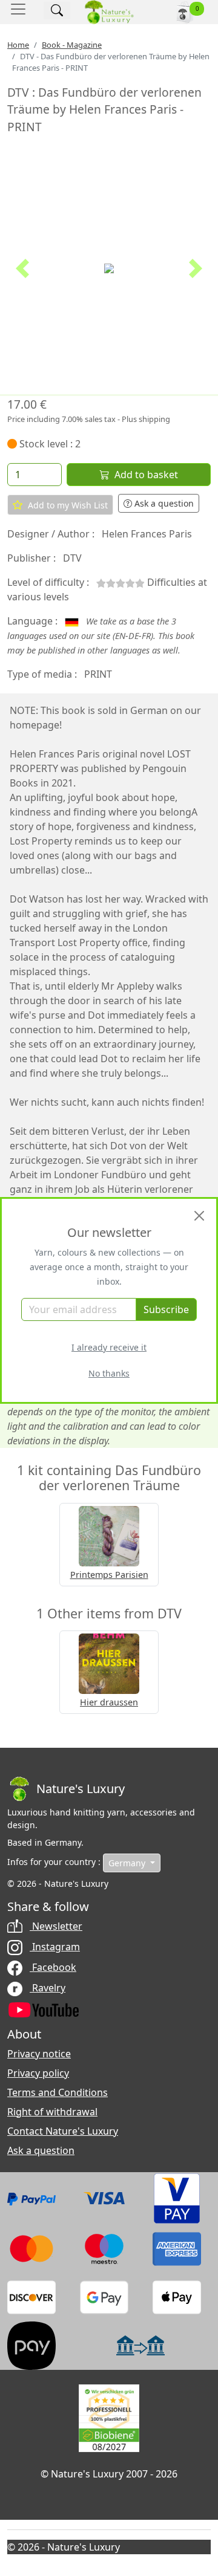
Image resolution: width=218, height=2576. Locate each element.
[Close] (199, 1216)
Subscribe (166, 1309)
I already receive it (109, 1347)
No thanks (109, 1373)
